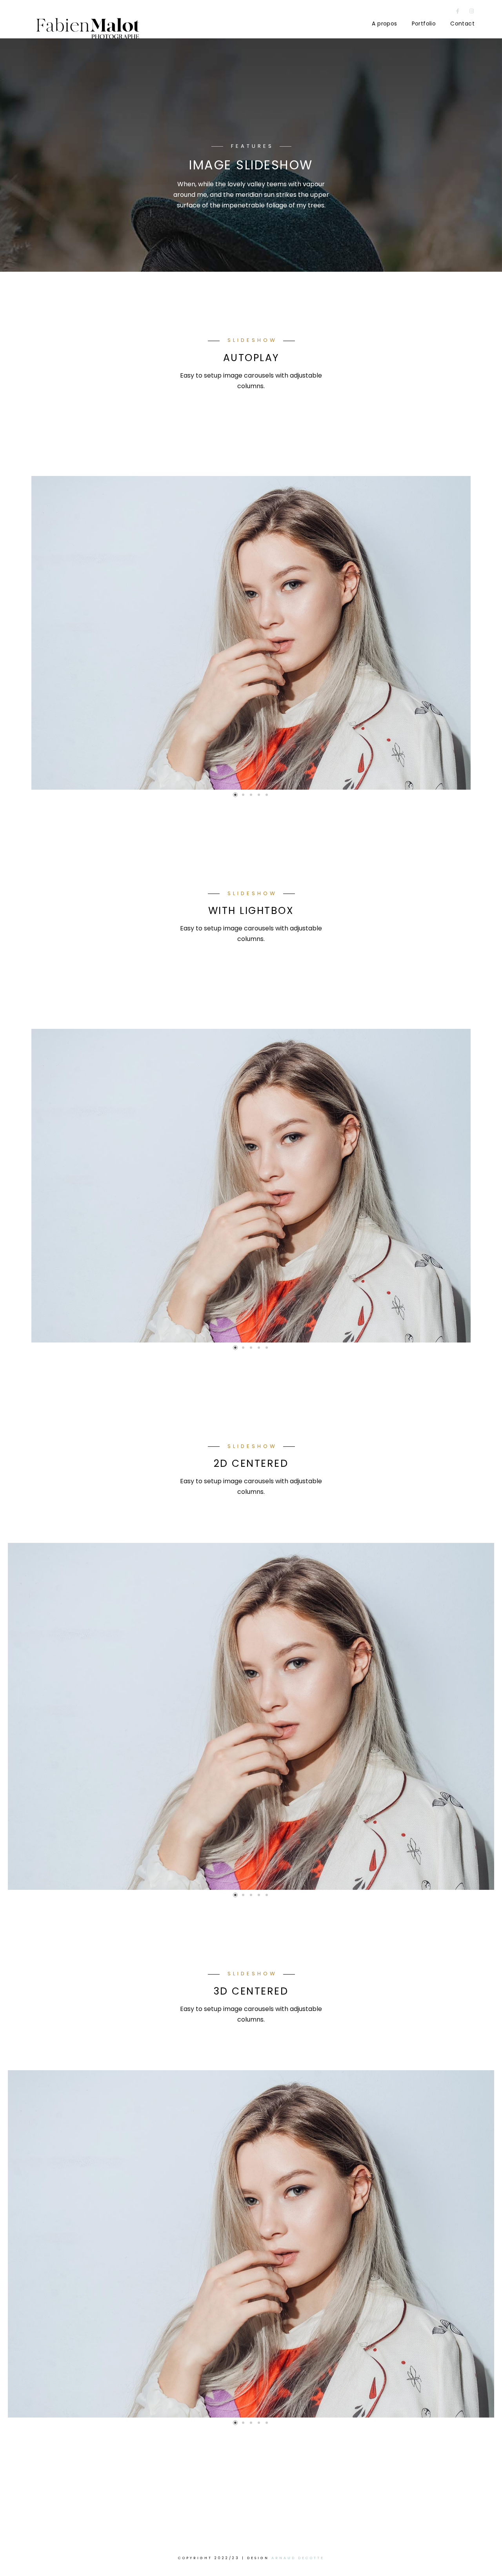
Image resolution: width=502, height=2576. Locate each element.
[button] (235, 795)
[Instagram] (472, 13)
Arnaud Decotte (298, 2558)
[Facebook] (458, 13)
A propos (384, 24)
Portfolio (424, 24)
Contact (462, 24)
